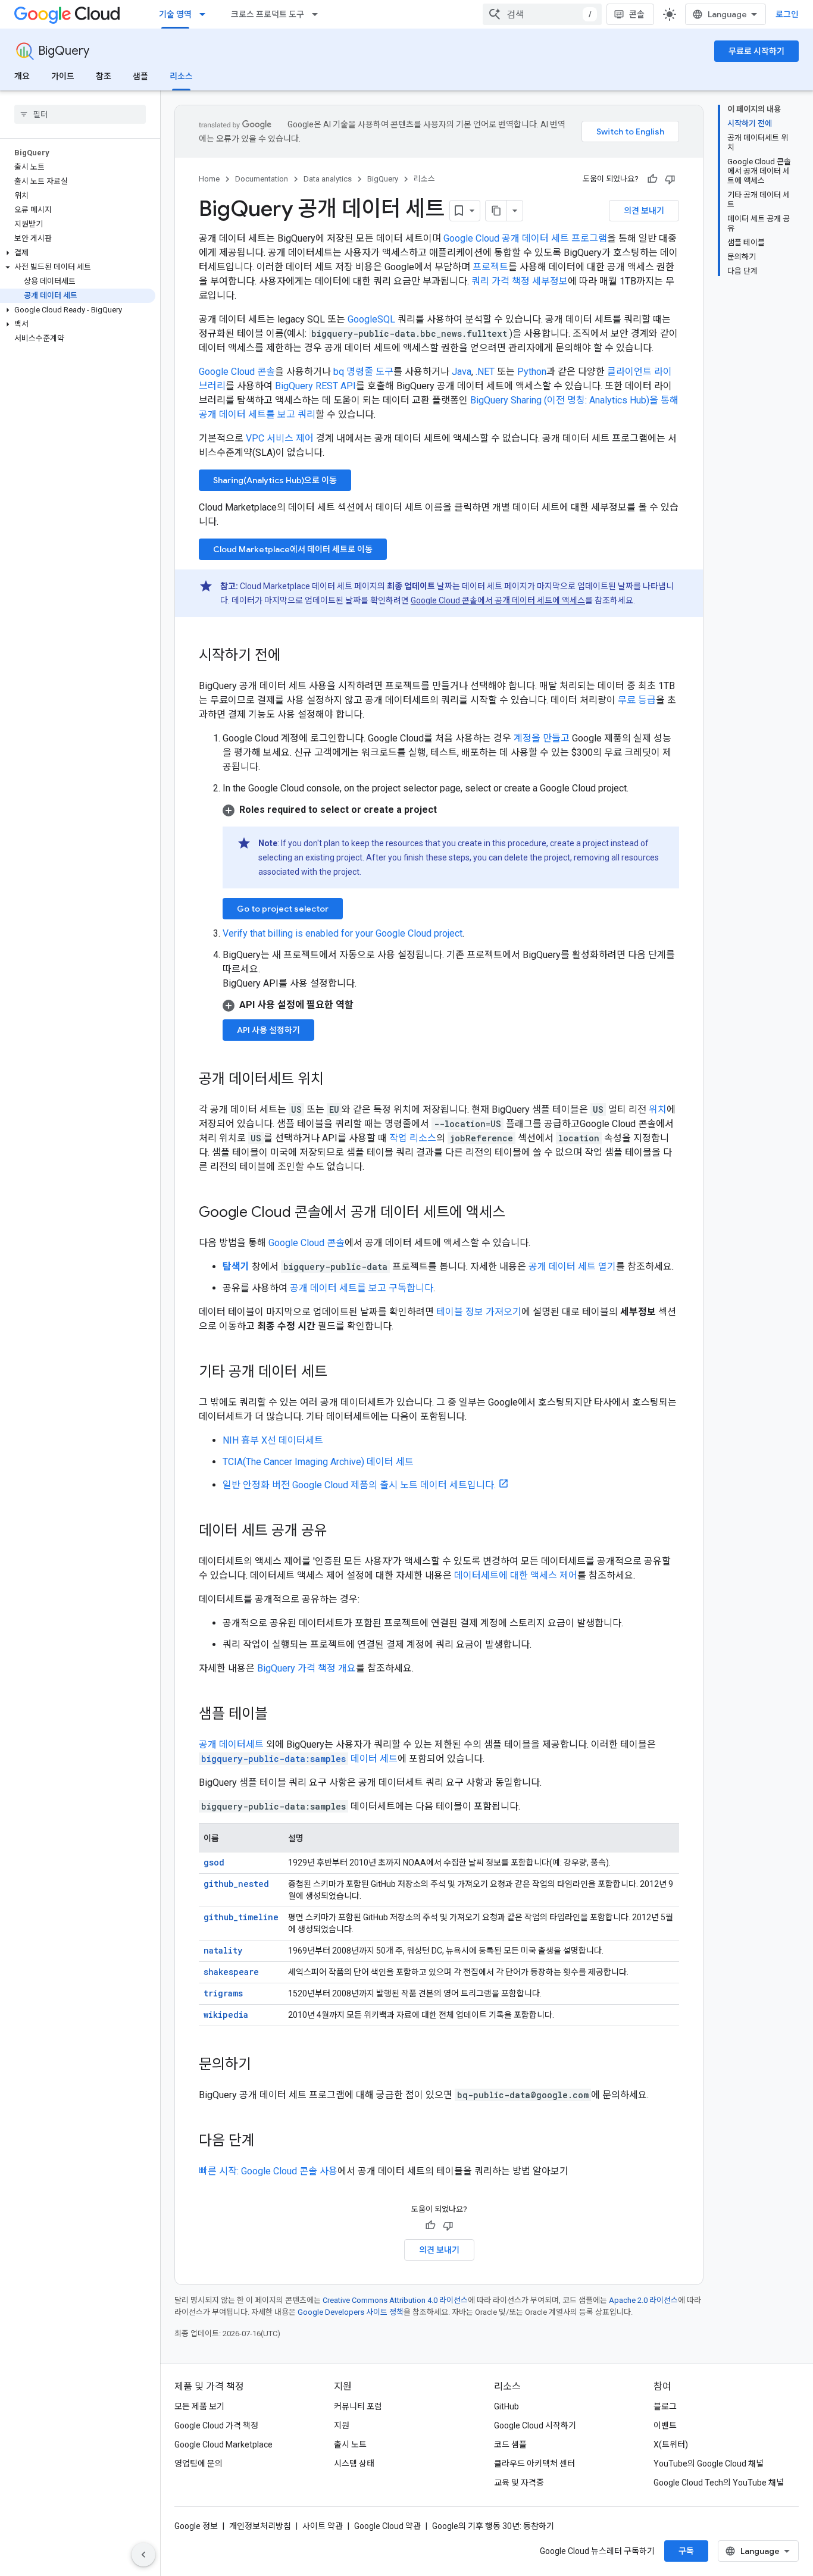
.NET (485, 372)
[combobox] (542, 14)
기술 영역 (175, 14)
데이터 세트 (299, 1759)
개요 (22, 76)
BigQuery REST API (315, 386)
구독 (686, 2551)
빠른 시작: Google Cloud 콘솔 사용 (268, 2171)
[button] (78, 253)
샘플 (140, 76)
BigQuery (64, 51)
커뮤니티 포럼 (358, 2406)
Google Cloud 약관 (387, 2526)
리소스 (181, 76)
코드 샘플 (510, 2444)
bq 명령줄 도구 (363, 372)
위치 (658, 1109)
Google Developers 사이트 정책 (351, 2312)
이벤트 (665, 2425)
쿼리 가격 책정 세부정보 (520, 281)
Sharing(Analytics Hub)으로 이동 (275, 480)
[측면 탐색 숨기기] (143, 2555)
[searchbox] (80, 114)
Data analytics (328, 179)
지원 (342, 2425)
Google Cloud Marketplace (223, 2444)
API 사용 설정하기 (268, 1030)
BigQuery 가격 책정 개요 (307, 1668)
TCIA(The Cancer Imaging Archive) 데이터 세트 (318, 1462)
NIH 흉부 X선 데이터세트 (273, 1440)
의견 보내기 (644, 211)
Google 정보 (196, 2526)
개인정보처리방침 (260, 2526)
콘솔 (637, 14)
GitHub (506, 2406)
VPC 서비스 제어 (280, 438)
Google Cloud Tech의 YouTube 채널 (719, 2483)
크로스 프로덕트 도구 (268, 14)
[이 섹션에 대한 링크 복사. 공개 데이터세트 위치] (336, 1080)
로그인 (787, 14)
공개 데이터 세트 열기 (572, 1267)
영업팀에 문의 (198, 2464)
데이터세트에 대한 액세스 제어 (516, 1575)
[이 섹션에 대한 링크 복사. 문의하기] (263, 2065)
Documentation (262, 179)
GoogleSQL (371, 319)
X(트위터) (671, 2444)
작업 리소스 (413, 1138)
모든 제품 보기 (199, 2406)
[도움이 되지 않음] (670, 179)
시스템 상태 (354, 2464)
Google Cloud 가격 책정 (216, 2425)
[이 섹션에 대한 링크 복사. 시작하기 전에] (293, 656)
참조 (104, 76)
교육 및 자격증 (519, 2483)
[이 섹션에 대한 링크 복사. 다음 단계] (267, 2142)
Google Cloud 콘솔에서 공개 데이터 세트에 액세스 (498, 600)
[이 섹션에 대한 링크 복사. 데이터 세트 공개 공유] (339, 1532)
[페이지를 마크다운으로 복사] (496, 211)
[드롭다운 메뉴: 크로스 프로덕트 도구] (318, 14)
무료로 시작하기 (756, 51)
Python (532, 372)
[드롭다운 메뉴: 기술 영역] (206, 14)
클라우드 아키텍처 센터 (534, 2464)
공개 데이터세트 (231, 1744)
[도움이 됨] (652, 179)
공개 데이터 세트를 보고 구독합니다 (362, 1288)
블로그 (665, 2406)
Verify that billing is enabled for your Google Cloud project (343, 933)
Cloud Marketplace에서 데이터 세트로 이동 (293, 549)
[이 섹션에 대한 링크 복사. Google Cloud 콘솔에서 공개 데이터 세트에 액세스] (517, 1213)
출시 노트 (350, 2444)
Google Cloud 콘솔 (237, 372)
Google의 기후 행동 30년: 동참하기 (493, 2526)
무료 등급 (637, 700)
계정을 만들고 (542, 738)
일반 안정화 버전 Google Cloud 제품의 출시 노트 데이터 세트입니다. (359, 1485)
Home (209, 179)
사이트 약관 (323, 2526)
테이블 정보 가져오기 (479, 1312)
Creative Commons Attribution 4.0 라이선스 (395, 2300)
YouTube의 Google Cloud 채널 (709, 2464)
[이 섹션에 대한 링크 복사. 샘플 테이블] (280, 1715)
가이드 (63, 76)
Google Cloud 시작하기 (535, 2425)
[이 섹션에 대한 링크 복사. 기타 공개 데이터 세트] (339, 1373)
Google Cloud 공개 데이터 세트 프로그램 (525, 238)
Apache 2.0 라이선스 (643, 2300)
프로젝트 (490, 267)
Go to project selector (283, 909)
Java (462, 372)
